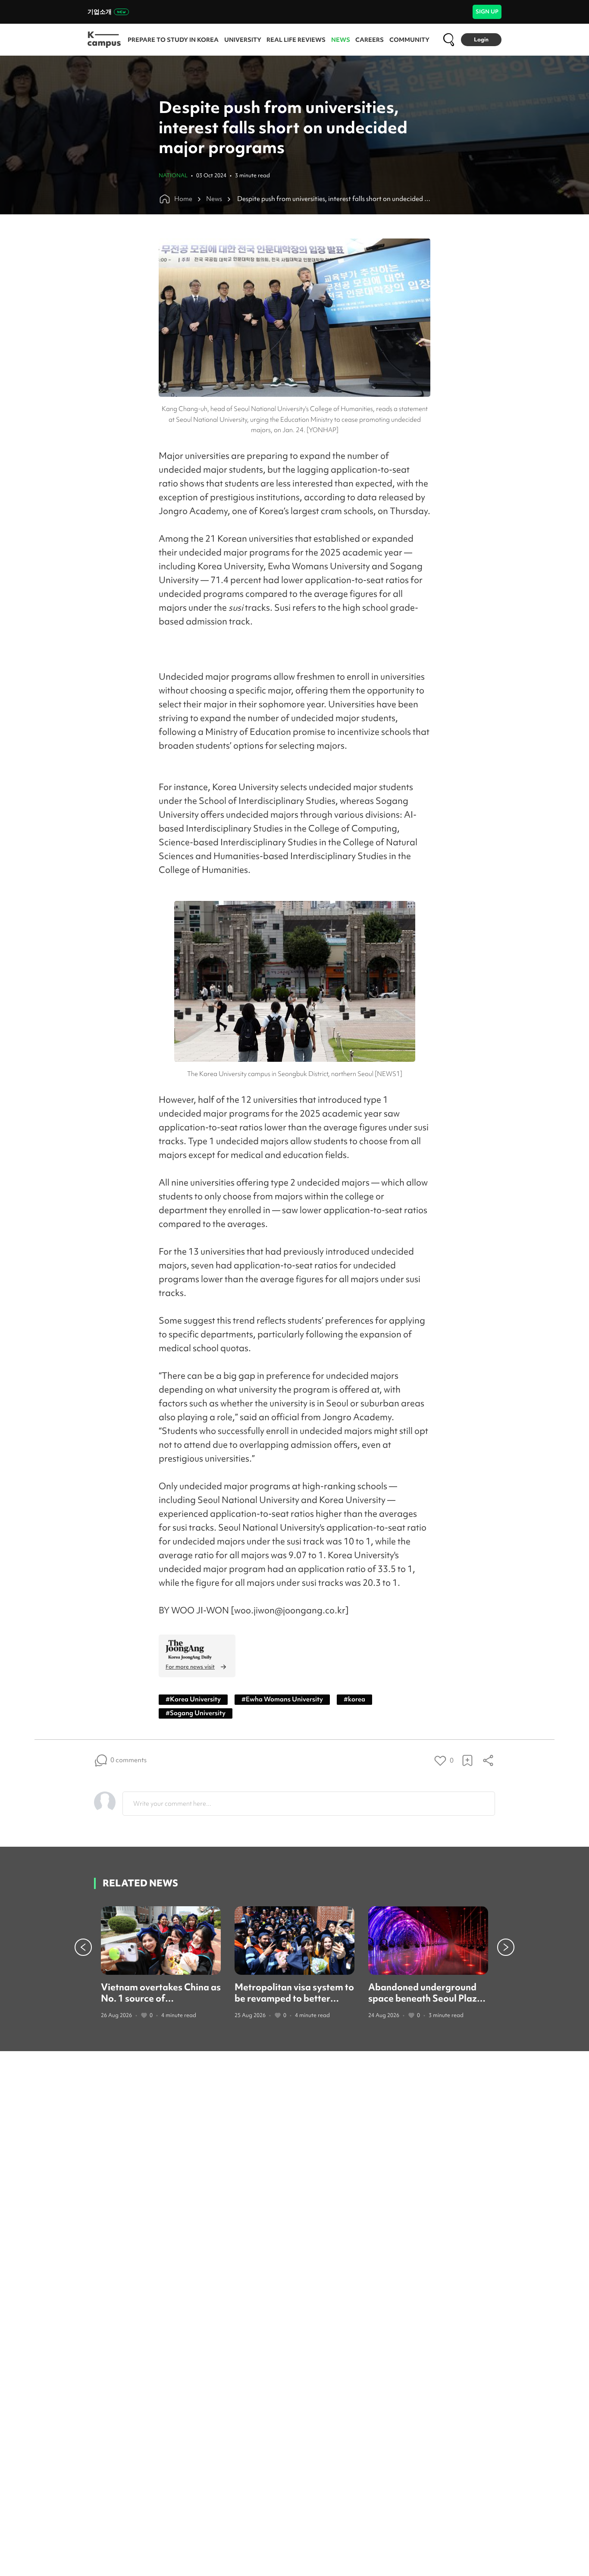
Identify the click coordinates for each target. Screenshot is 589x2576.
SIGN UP (487, 11)
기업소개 (100, 12)
